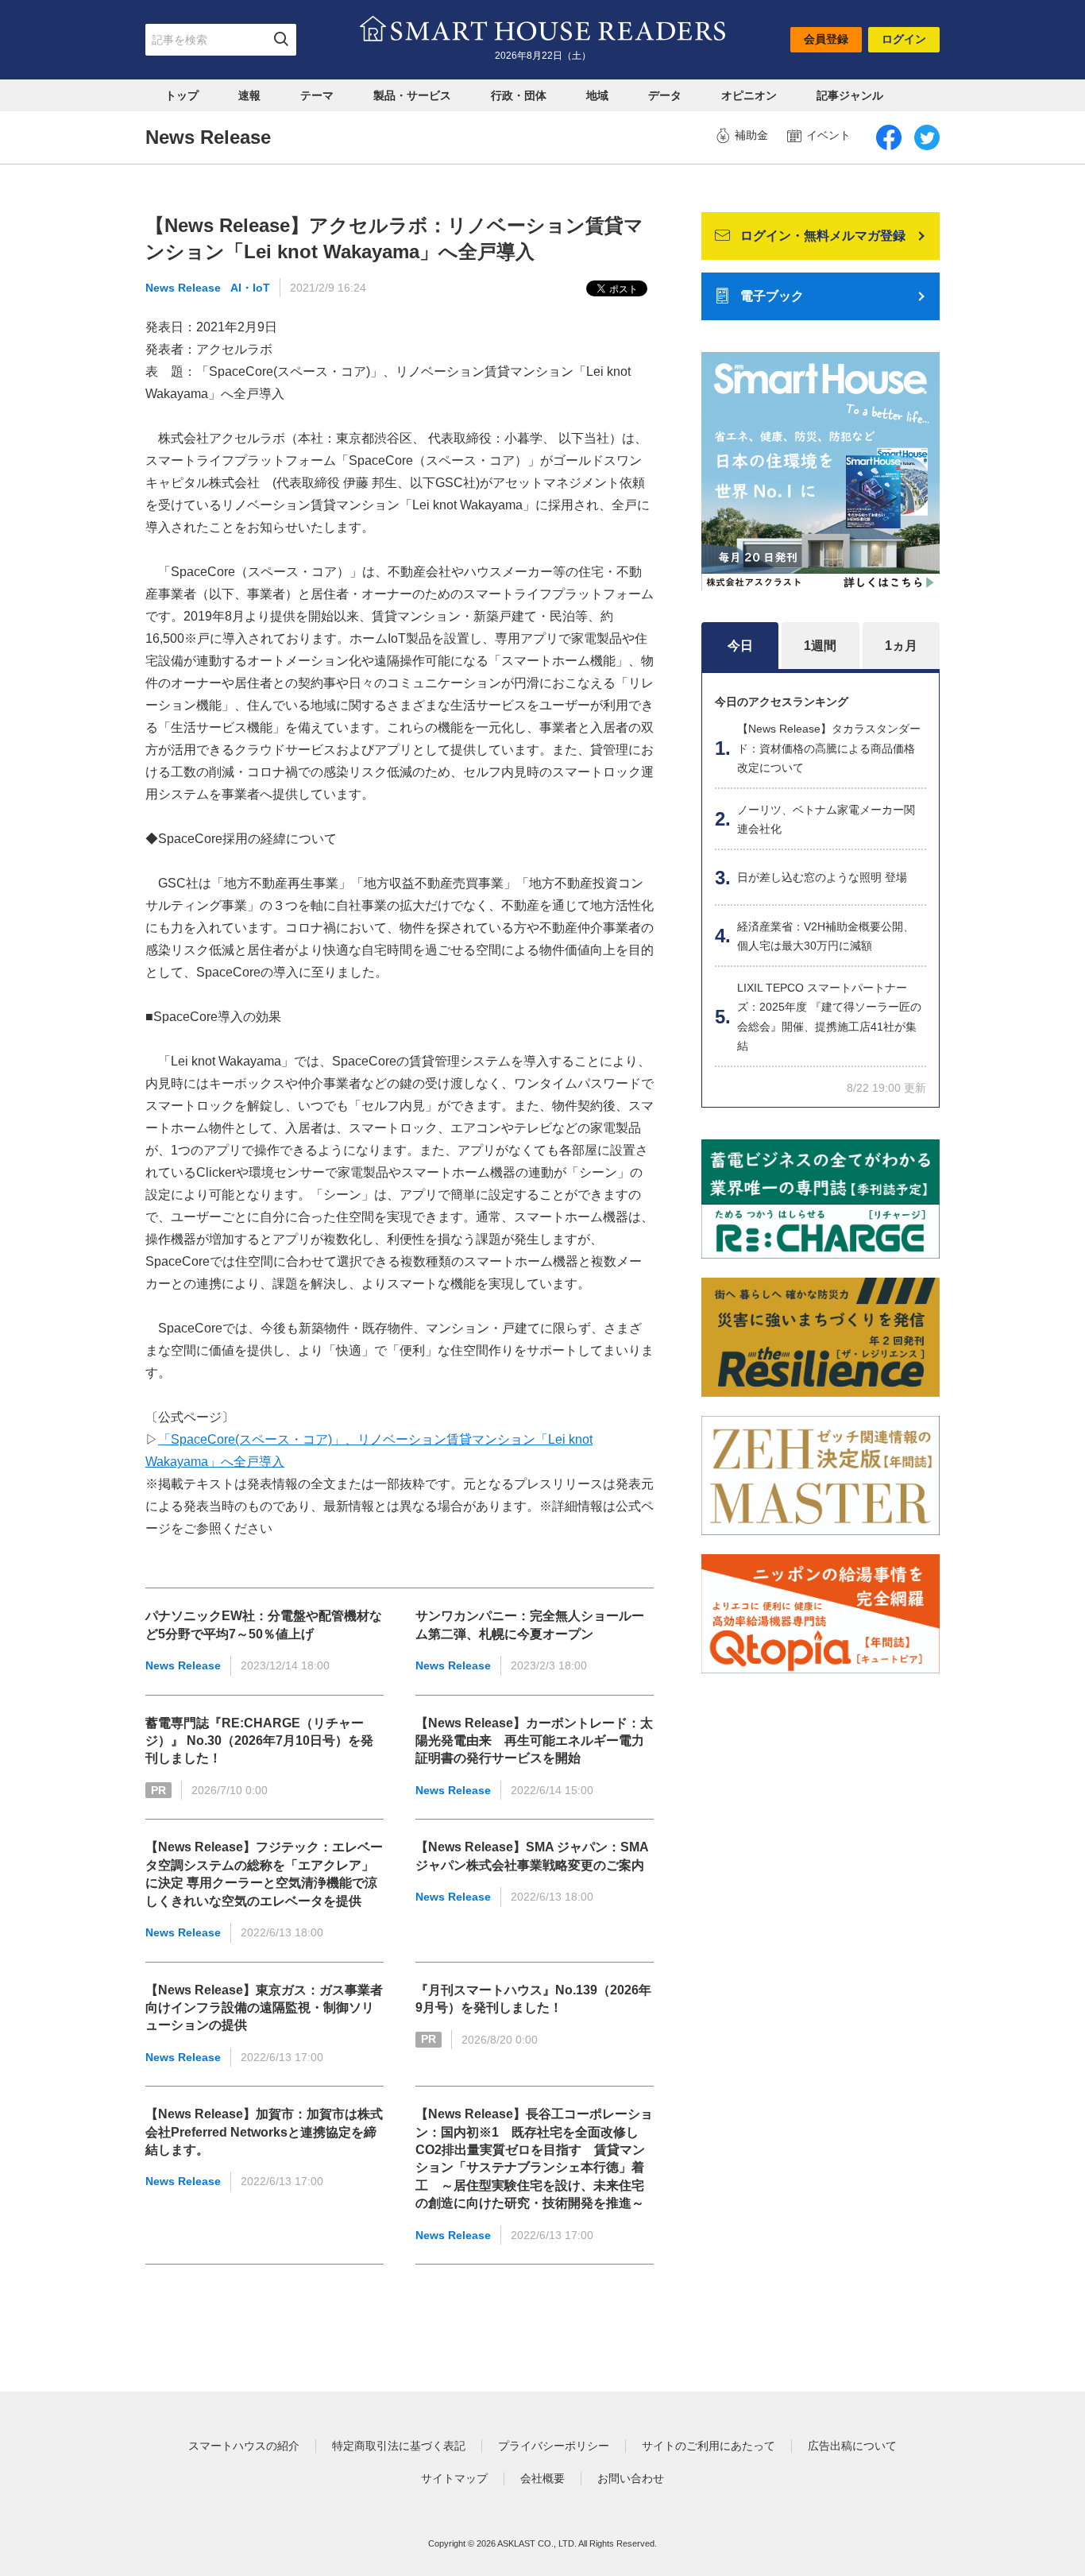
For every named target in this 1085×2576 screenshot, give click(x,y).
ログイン (904, 39)
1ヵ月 (901, 646)
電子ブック (772, 296)
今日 (740, 646)
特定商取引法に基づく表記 (399, 2446)
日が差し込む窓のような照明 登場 (822, 877)
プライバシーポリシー (554, 2446)
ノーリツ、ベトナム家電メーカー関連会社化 (826, 820)
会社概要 (542, 2478)
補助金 (751, 135)
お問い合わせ (631, 2478)
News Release (183, 288)
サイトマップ (454, 2478)
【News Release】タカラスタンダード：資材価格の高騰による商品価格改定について (829, 748)
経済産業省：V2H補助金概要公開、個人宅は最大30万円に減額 (826, 936)
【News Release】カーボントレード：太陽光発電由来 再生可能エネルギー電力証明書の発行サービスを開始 (534, 1741)
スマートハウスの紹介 (244, 2446)
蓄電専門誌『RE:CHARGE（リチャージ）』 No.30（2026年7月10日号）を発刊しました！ (259, 1741)
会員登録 (826, 39)
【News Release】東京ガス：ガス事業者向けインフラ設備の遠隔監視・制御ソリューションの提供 (264, 2008)
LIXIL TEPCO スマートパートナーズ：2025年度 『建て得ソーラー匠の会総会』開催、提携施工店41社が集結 (829, 1017)
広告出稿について (852, 2446)
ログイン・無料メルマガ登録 (823, 236)
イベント (828, 135)
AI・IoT (250, 288)
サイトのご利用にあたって (709, 2446)
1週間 (820, 646)
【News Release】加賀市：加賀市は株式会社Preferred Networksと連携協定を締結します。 (264, 2132)
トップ (182, 95)
